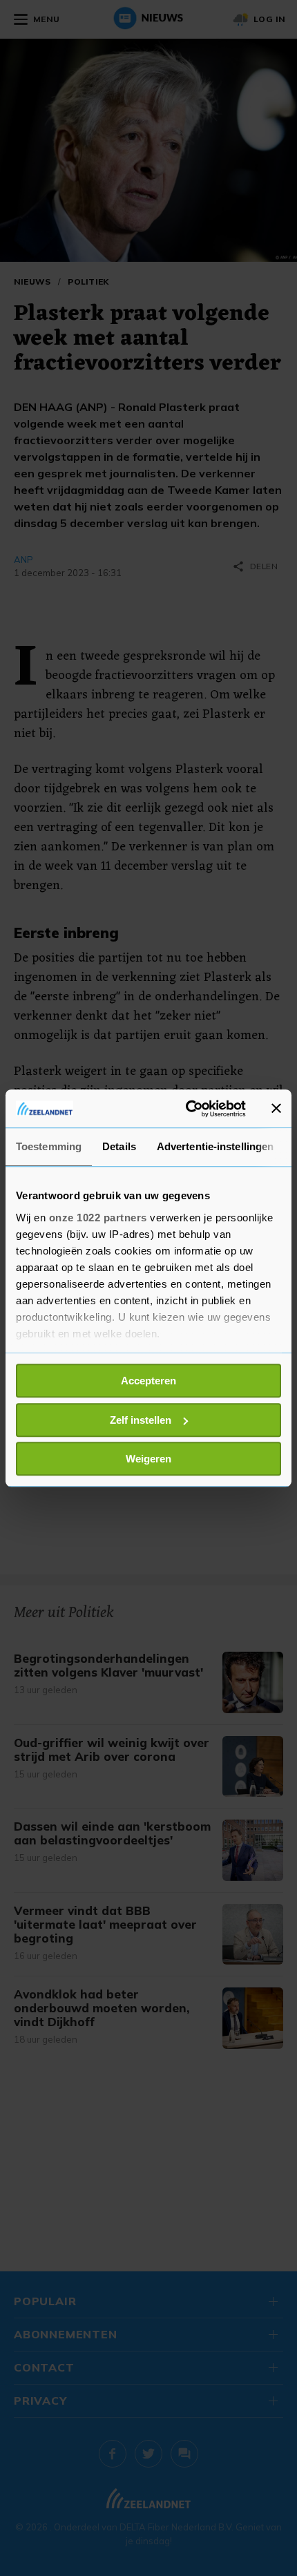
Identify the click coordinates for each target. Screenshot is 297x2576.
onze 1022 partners (98, 1218)
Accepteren (148, 1381)
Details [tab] (119, 1146)
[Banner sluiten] (276, 1109)
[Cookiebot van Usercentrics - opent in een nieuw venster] (187, 1109)
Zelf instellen (141, 1420)
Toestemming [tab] (49, 1146)
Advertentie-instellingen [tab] (215, 1146)
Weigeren (148, 1459)
